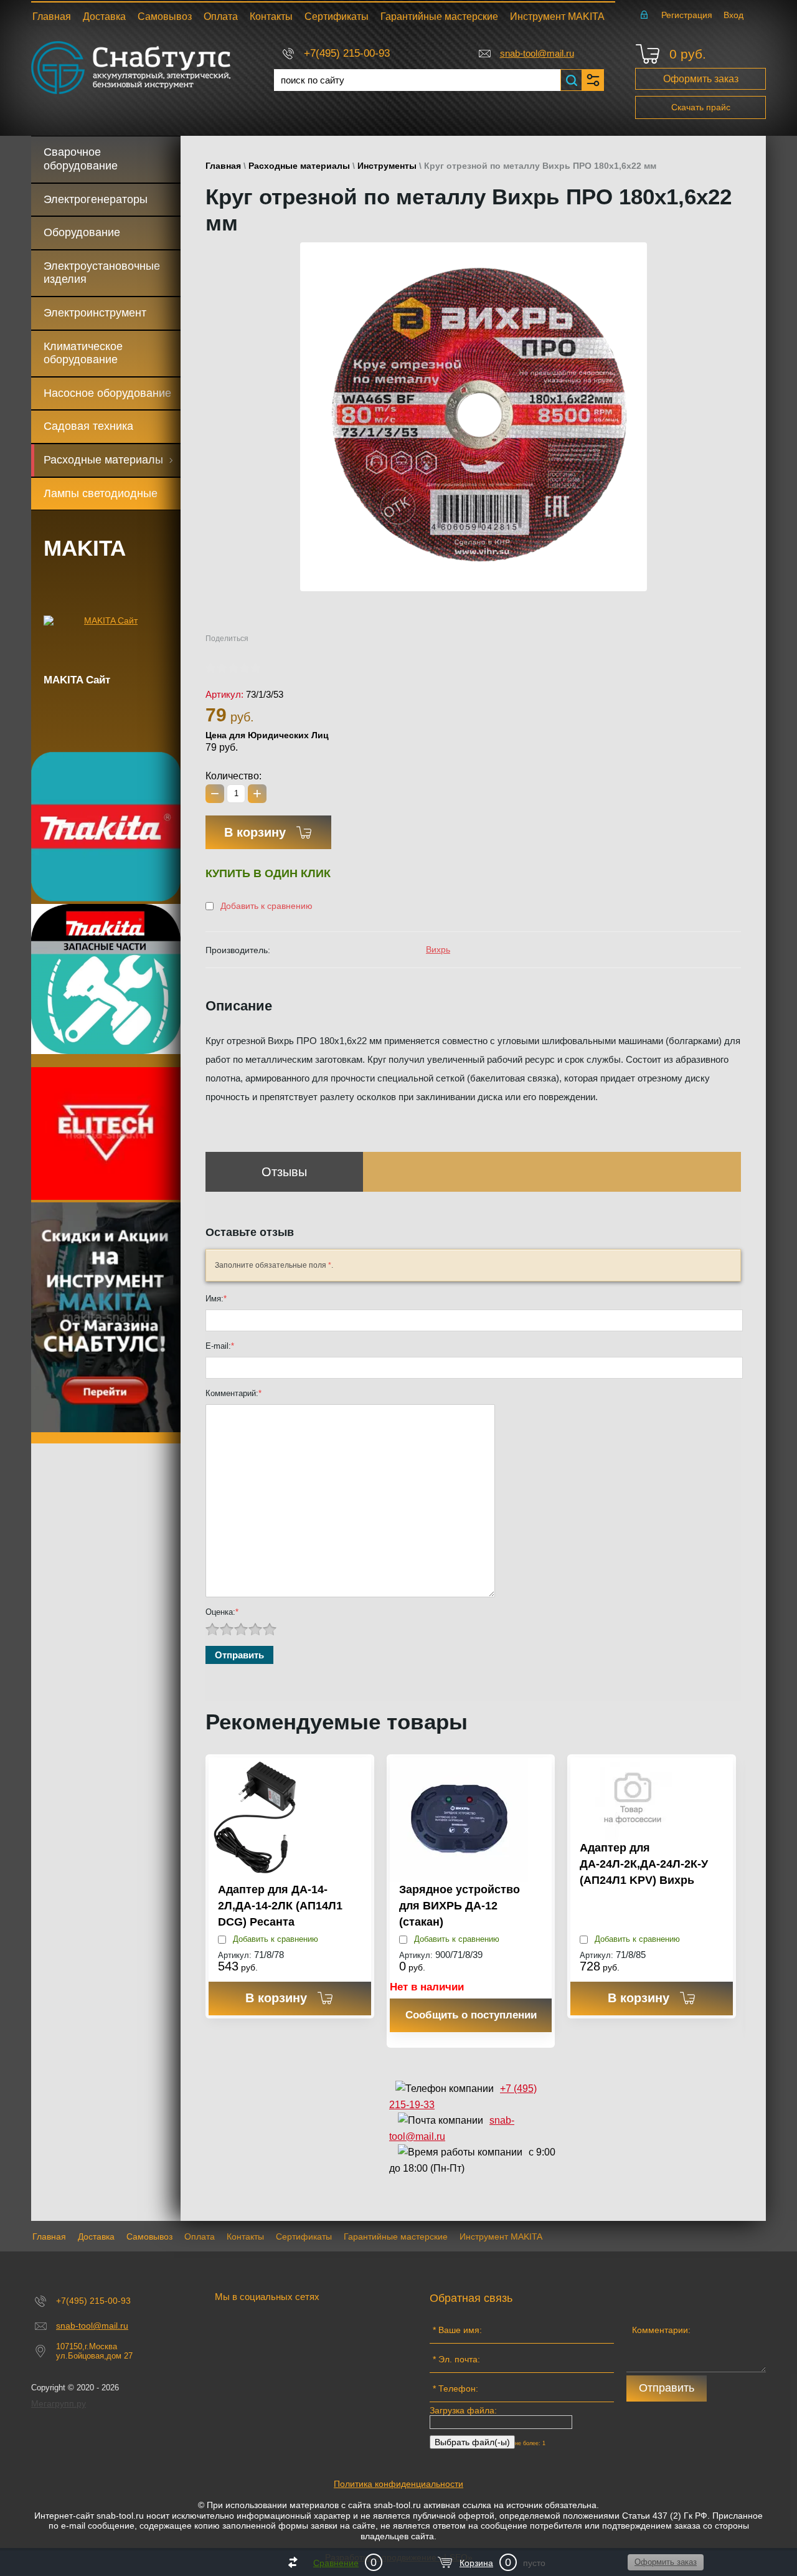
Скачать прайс (701, 107)
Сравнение (336, 2563)
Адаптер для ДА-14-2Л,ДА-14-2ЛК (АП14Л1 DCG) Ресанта (280, 1905)
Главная (223, 166)
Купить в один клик (268, 873)
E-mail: (220, 1346)
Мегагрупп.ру (59, 2403)
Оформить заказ (701, 79)
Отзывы (284, 1172)
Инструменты (387, 166)
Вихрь (438, 949)
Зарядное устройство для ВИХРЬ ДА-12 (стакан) (460, 1905)
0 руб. (688, 54)
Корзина (476, 2563)
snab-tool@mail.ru (537, 53)
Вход (733, 15)
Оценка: (222, 1612)
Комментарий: (233, 1393)
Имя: (216, 1299)
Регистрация (687, 15)
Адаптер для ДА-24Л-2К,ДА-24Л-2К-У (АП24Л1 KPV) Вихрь (644, 1864)
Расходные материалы (299, 166)
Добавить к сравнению (265, 906)
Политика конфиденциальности (398, 2484)
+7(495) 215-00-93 (347, 53)
